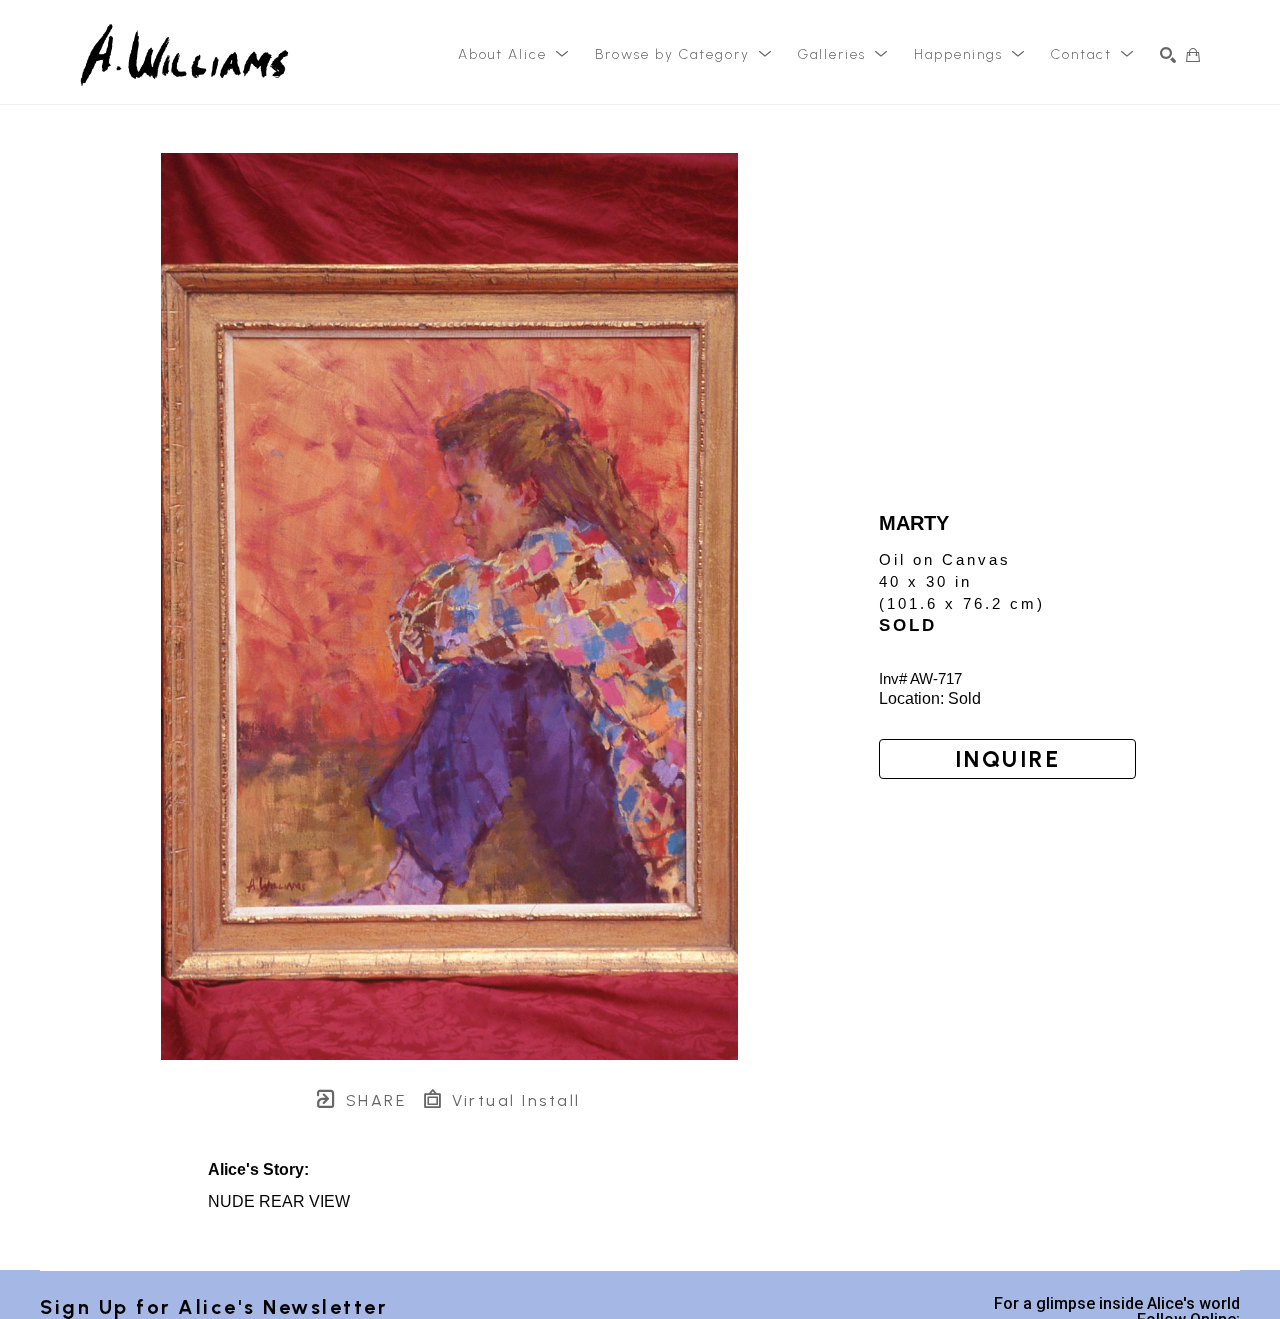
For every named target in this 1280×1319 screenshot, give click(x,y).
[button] (514, 55)
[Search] (1168, 55)
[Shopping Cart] (1193, 55)
